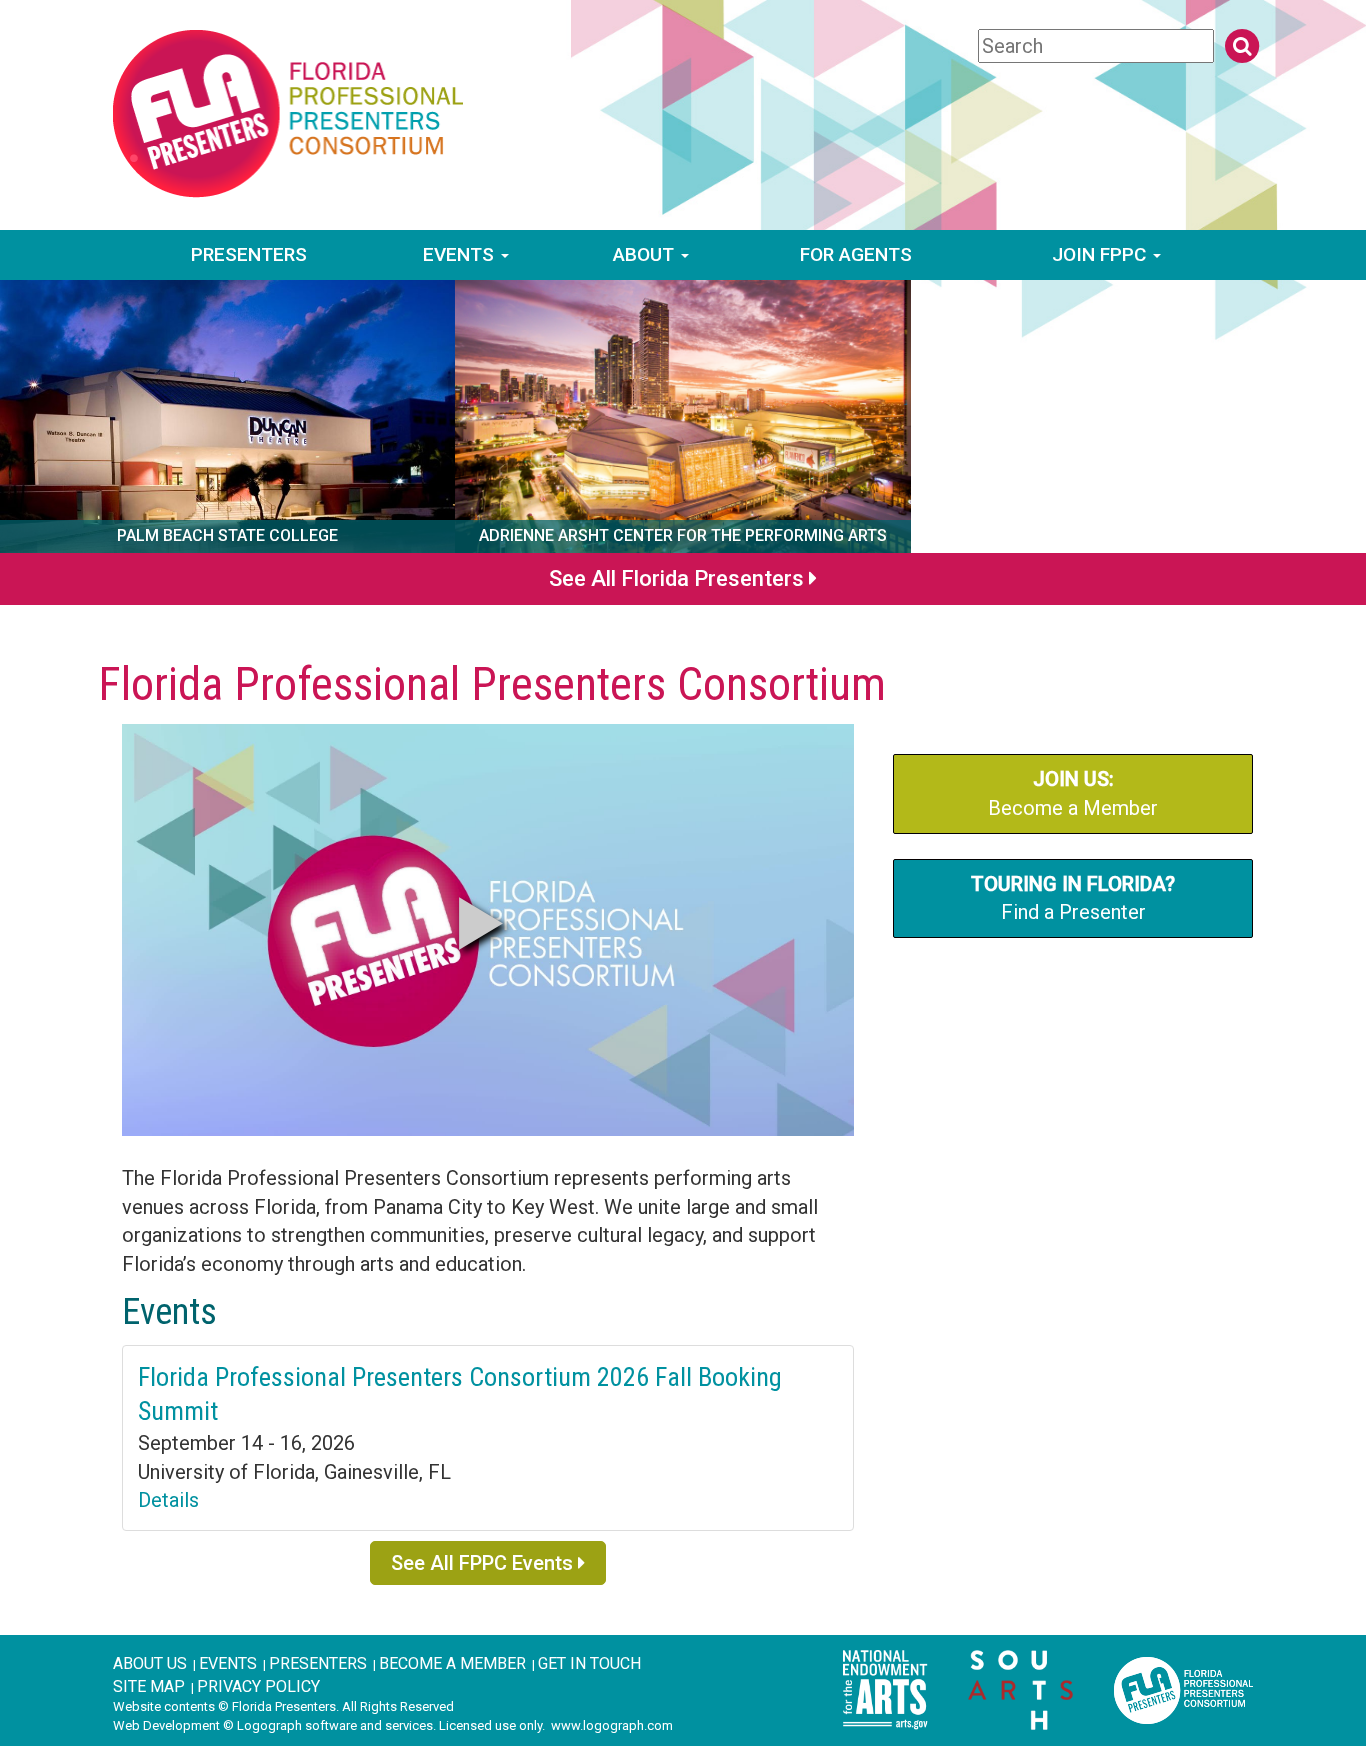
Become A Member (452, 1663)
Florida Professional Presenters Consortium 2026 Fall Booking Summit (460, 1394)
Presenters (249, 254)
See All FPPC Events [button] (484, 1563)
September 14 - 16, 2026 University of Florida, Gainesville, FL (294, 1471)
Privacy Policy (258, 1686)
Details (168, 1500)
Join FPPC (1101, 254)
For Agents (856, 254)
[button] (481, 923)
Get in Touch (589, 1663)
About (646, 254)
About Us (150, 1663)
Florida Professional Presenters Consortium (492, 684)
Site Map (149, 1686)
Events (461, 254)
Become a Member (1073, 793)
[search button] (1242, 46)
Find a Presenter (1073, 898)
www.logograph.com (612, 1725)
